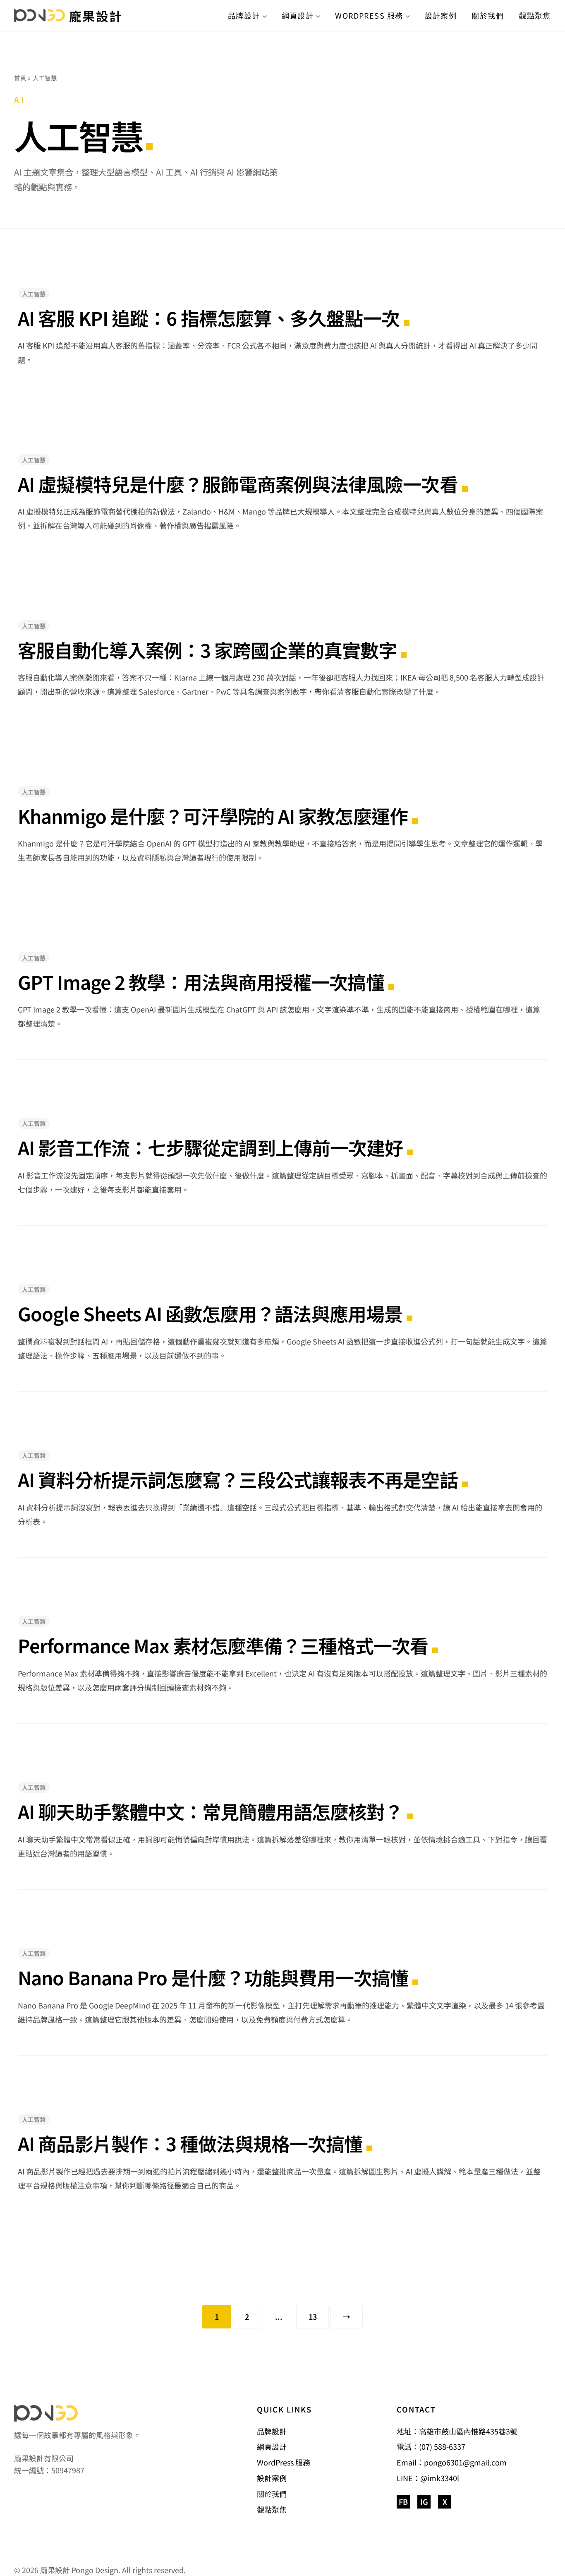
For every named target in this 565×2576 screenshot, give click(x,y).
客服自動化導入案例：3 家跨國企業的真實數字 (207, 650)
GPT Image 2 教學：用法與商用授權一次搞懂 (201, 982)
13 (313, 2317)
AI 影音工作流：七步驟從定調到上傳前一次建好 (210, 1147)
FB (403, 2501)
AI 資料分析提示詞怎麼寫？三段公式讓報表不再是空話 (238, 1479)
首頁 (20, 78)
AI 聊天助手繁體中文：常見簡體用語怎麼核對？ (210, 1811)
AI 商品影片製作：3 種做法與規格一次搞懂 (190, 2143)
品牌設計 (244, 15)
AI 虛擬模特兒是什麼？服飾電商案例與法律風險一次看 (238, 484)
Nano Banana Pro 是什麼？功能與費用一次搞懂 (213, 1977)
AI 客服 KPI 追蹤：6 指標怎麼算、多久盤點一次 (209, 318)
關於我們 (488, 15)
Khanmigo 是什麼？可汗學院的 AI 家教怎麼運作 (213, 816)
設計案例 (441, 15)
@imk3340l (440, 2478)
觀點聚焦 (535, 15)
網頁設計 (298, 15)
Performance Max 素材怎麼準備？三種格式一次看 (223, 1645)
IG (424, 2501)
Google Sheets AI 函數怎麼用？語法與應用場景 (210, 1313)
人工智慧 (34, 294)
